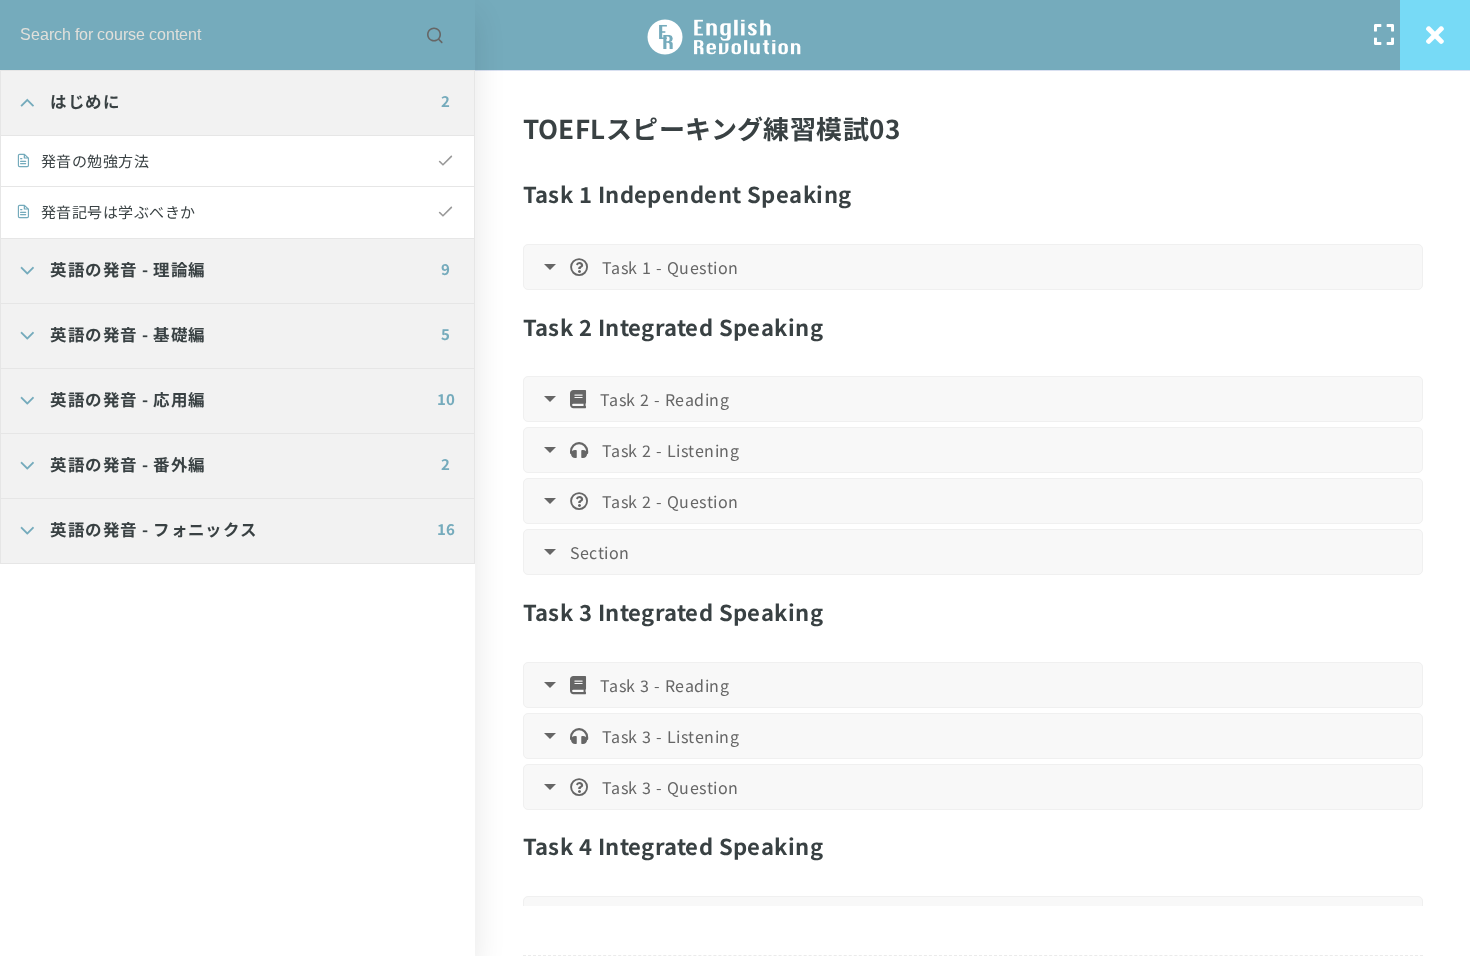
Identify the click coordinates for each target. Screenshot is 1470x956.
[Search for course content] (435, 35)
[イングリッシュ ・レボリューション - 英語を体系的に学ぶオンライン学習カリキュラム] (735, 35)
